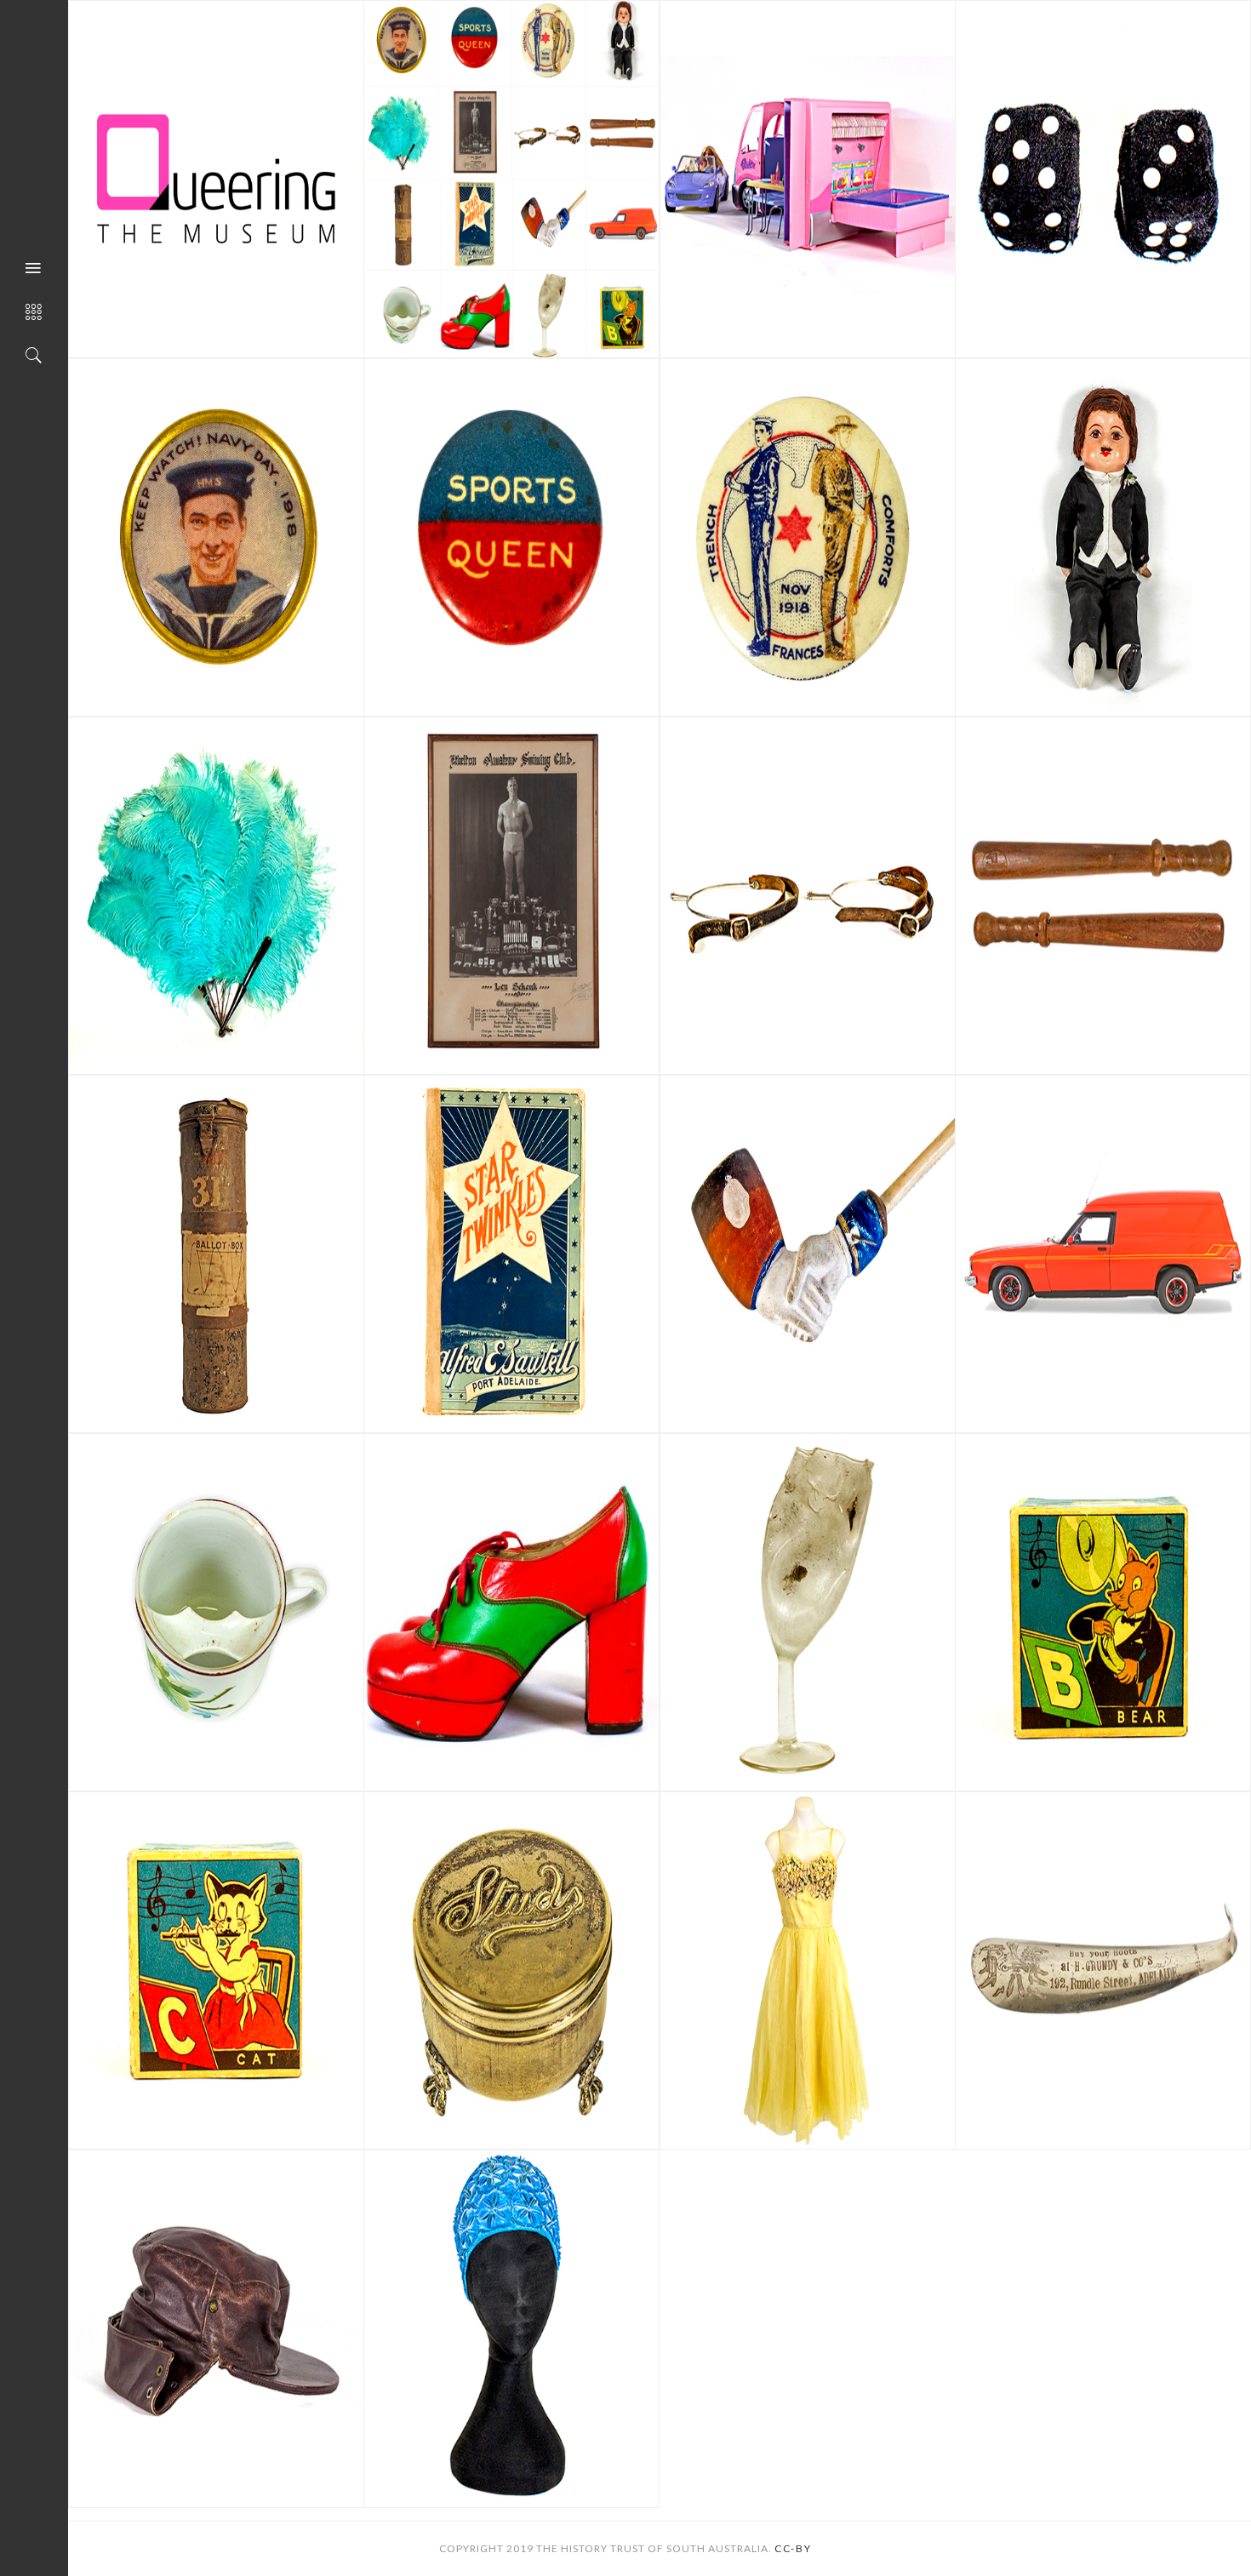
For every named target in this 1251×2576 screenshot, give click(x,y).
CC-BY (793, 2548)
